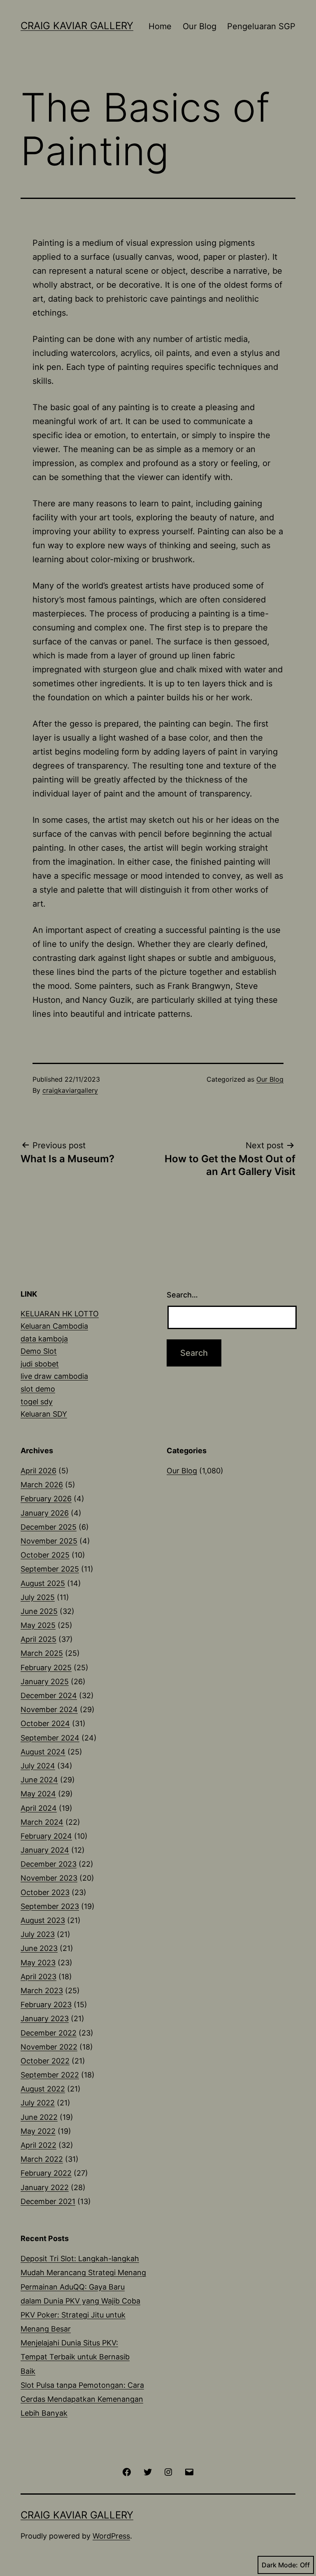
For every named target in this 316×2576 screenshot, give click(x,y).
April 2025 (38, 1639)
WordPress (111, 2536)
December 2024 (49, 1695)
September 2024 (50, 1738)
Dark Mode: (280, 2565)
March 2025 (42, 1653)
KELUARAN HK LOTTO (60, 1314)
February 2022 (46, 2173)
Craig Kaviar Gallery (77, 26)
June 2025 (39, 1611)
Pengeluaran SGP (261, 26)
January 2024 (45, 1850)
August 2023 (43, 1920)
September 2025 (50, 1569)
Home (160, 26)
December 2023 (49, 1864)
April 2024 (39, 1808)
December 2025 (49, 1527)
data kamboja (44, 1339)
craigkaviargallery (70, 1090)
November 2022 (49, 2047)
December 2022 (49, 2033)
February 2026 (46, 1499)
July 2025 (38, 1597)
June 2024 (39, 1780)
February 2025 (46, 1668)
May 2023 (38, 1963)
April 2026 (38, 1471)
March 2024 (42, 1822)
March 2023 (42, 1991)
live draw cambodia (54, 1376)
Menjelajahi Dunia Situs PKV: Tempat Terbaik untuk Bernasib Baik (75, 2357)
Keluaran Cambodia (54, 1326)
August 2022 (43, 2089)
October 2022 (45, 2061)
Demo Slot (39, 1351)
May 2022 (38, 2131)
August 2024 (43, 1752)
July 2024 (38, 1766)
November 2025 (49, 1541)
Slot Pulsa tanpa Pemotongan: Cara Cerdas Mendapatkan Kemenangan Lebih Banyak (82, 2399)
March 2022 (42, 2159)
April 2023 (38, 1977)
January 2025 (45, 1682)
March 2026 (42, 1485)
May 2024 (38, 1794)
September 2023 (50, 1906)
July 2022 (38, 2103)
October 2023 (45, 1892)
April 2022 (38, 2145)
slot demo (38, 1389)
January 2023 (45, 2019)
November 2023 (49, 1878)
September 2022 (50, 2075)
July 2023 (38, 1934)
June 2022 (39, 2117)
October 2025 (45, 1555)
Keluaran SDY (44, 1414)
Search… (182, 1295)
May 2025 (38, 1625)
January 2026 (45, 1513)
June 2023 (39, 1948)
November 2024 (49, 1709)
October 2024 (45, 1723)
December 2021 (48, 2201)
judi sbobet (40, 1364)
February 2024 (46, 1836)
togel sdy (37, 1402)
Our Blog (200, 26)
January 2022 (45, 2187)
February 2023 (46, 2005)
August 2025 (43, 1583)
